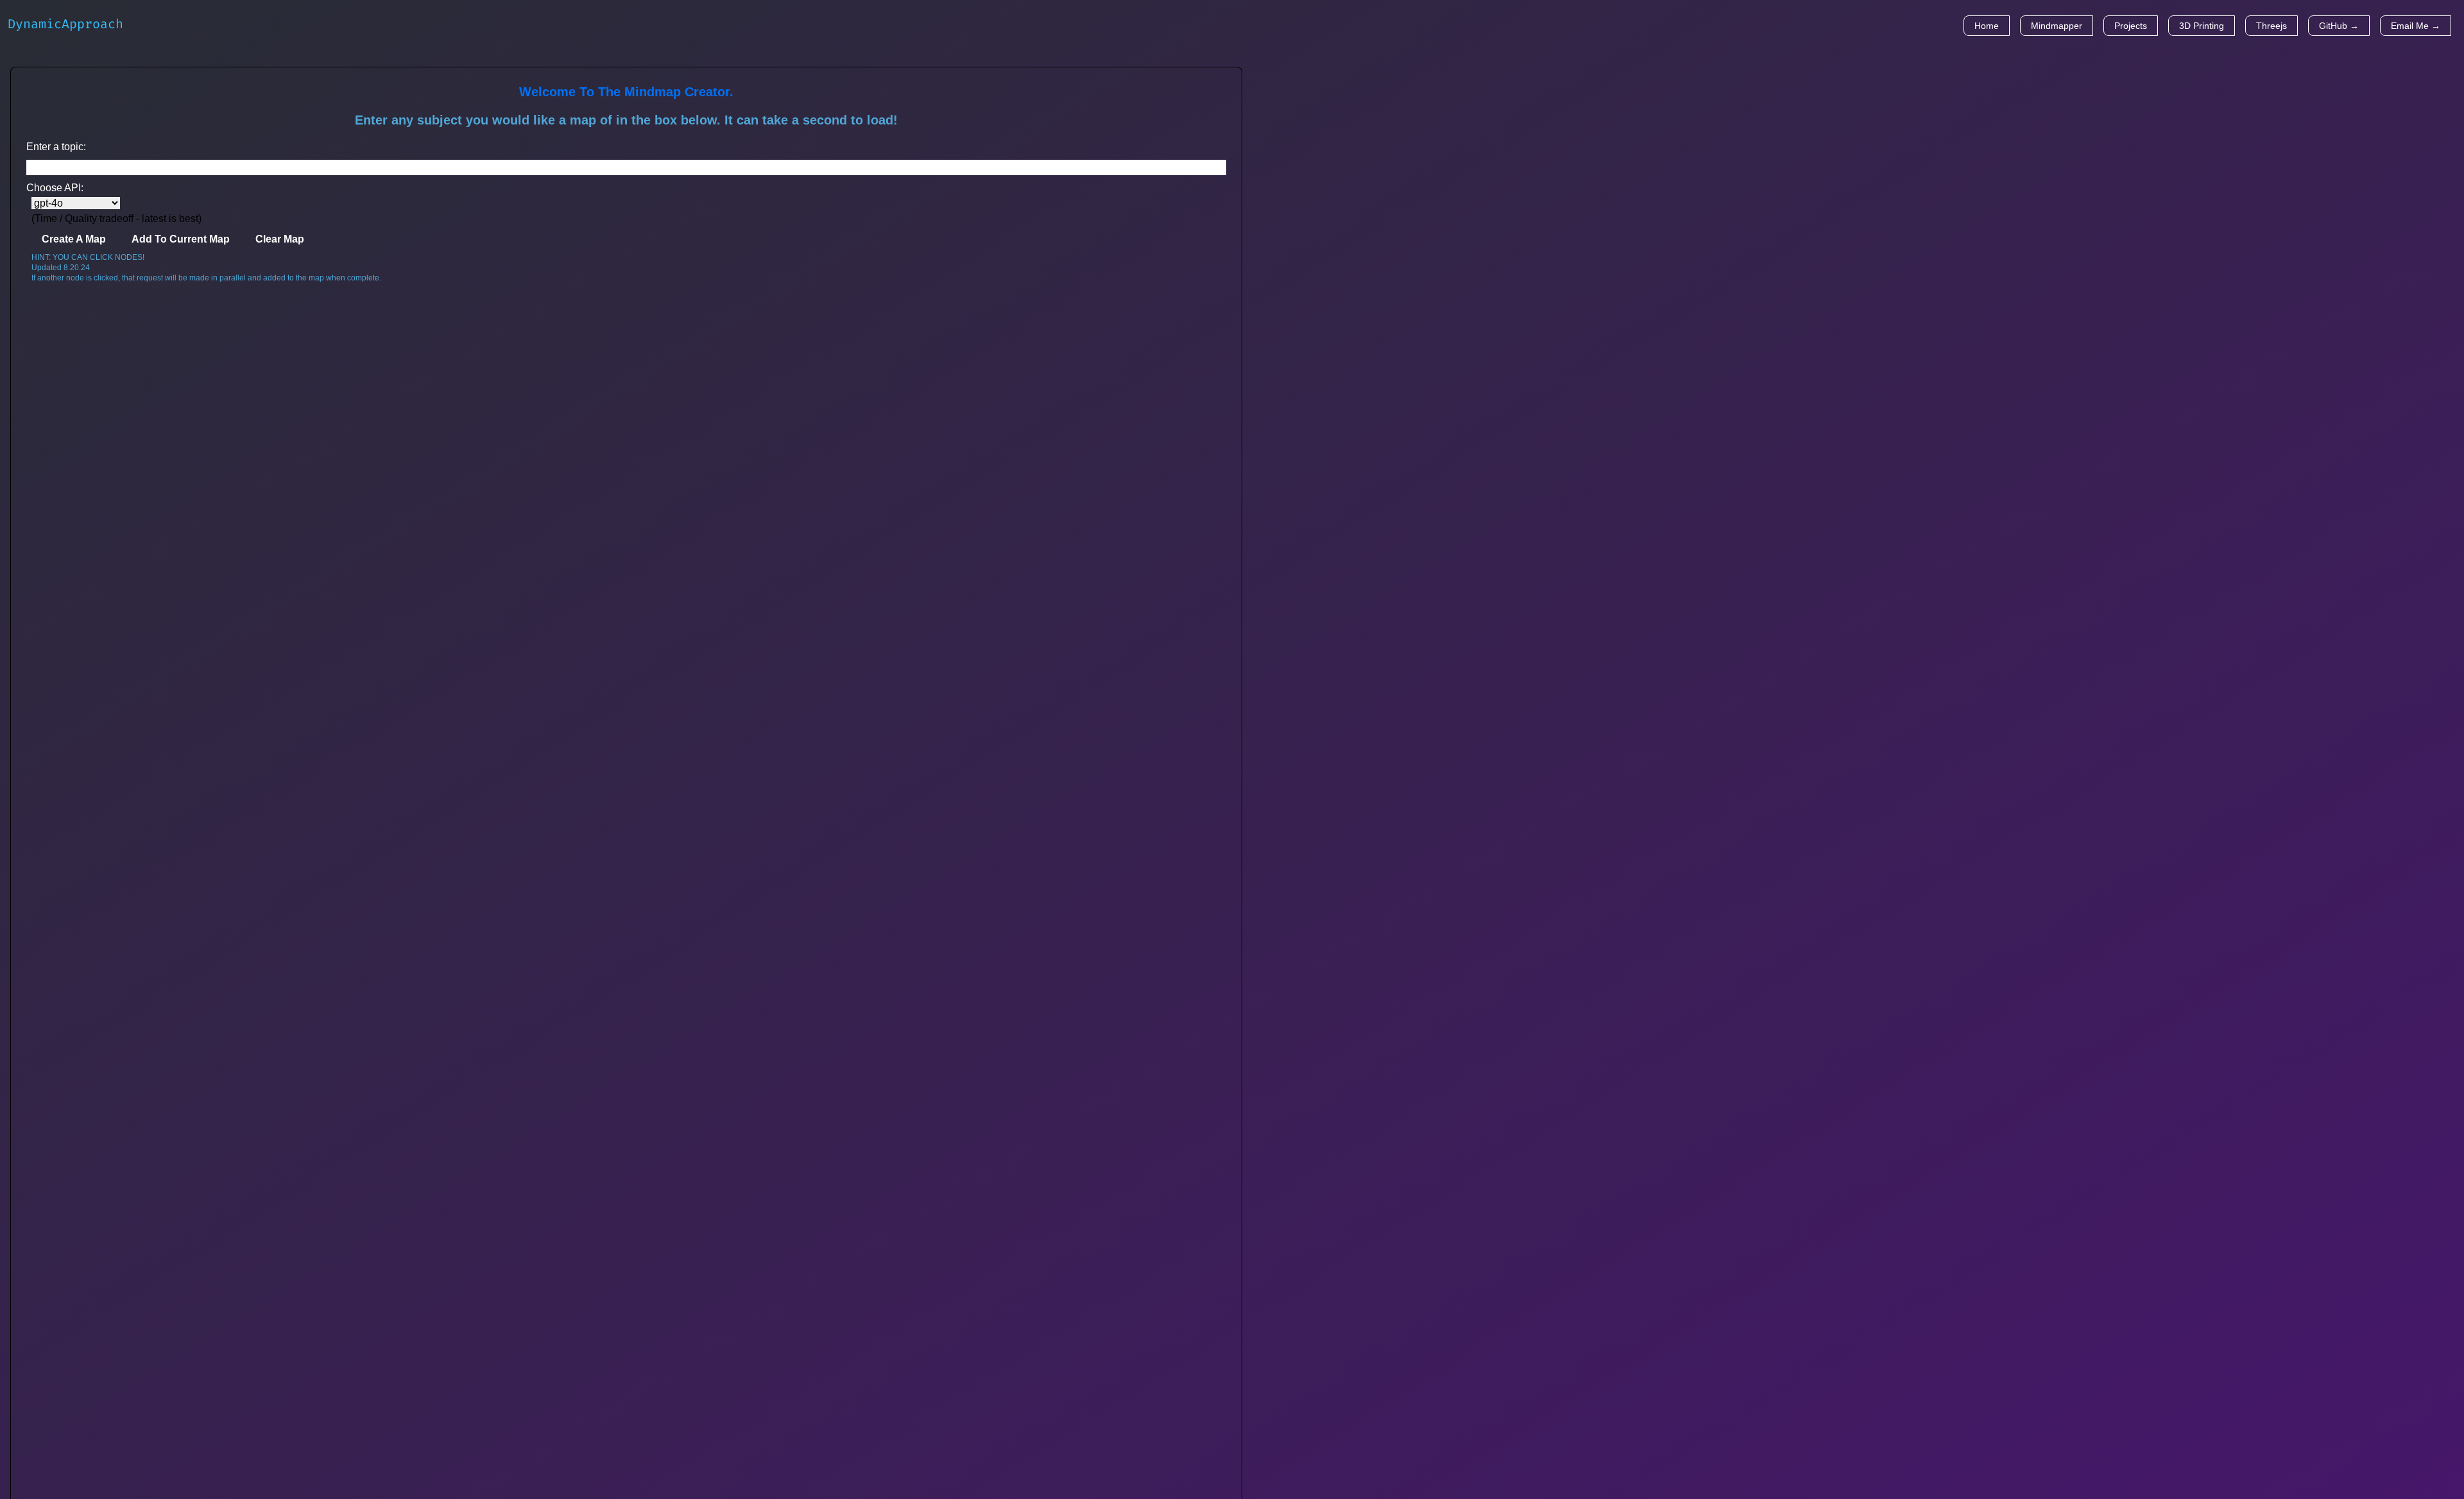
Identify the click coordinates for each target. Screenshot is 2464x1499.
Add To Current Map (181, 239)
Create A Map (74, 239)
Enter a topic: (56, 147)
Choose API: (55, 188)
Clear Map (280, 239)
